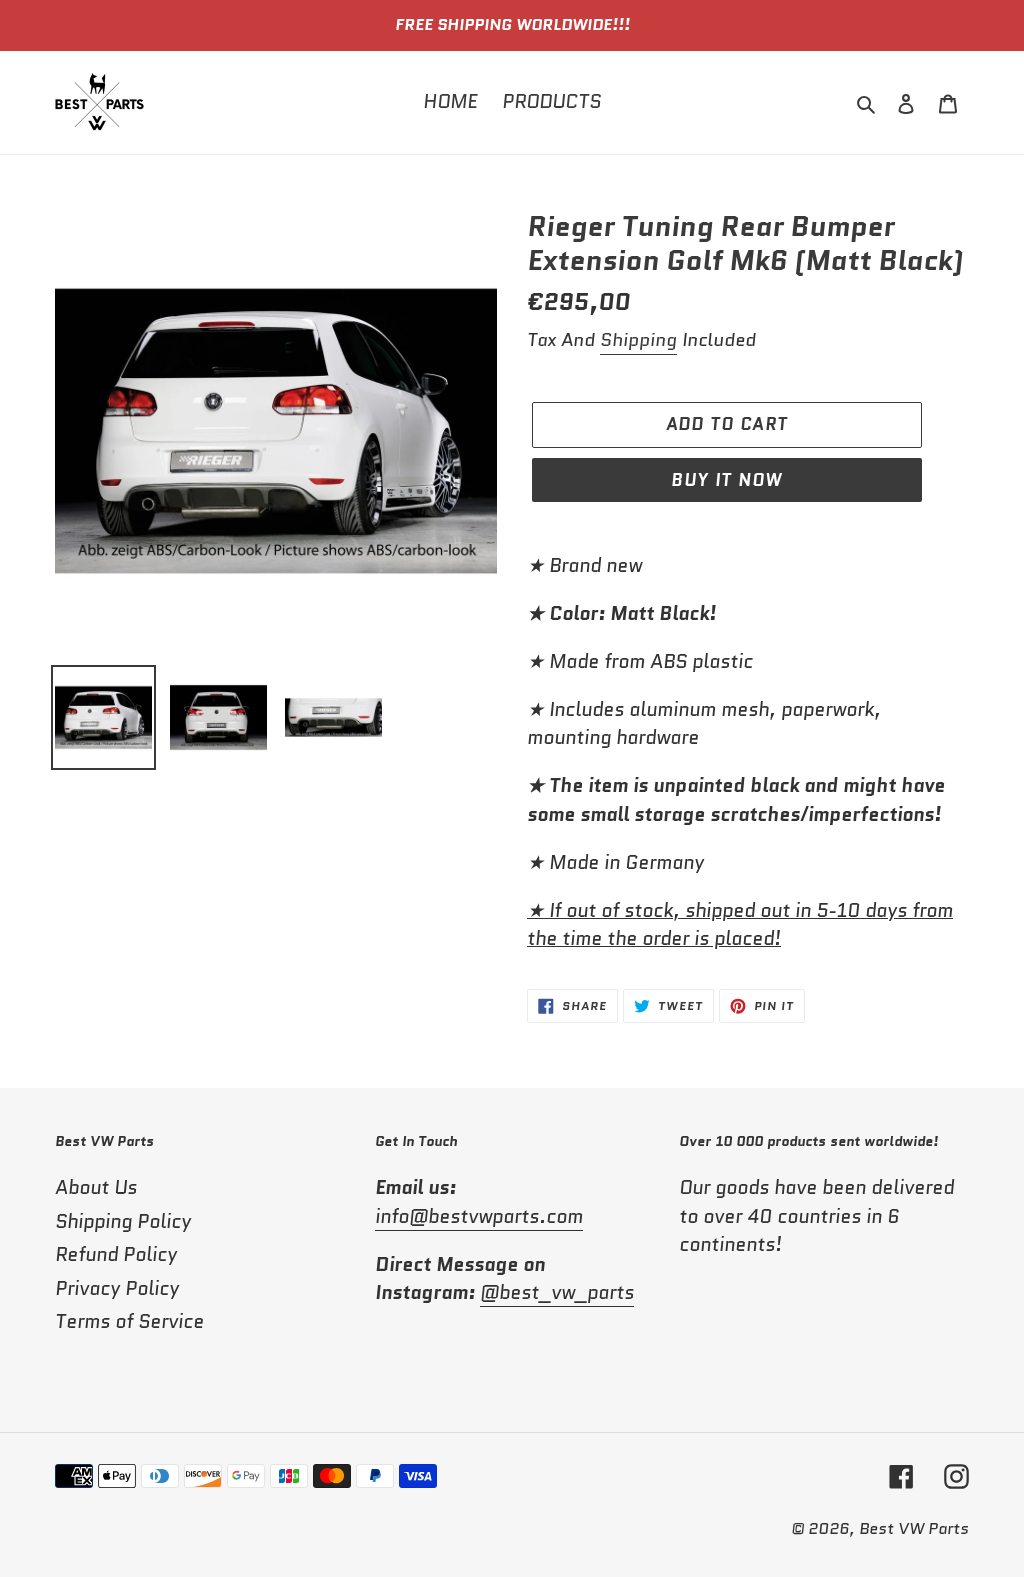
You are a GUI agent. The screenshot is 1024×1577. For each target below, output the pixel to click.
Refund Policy (116, 1254)
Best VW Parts (914, 1528)
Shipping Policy (123, 1221)
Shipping (638, 340)
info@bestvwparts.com (479, 1216)
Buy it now (727, 480)
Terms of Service (129, 1321)
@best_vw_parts (557, 1292)
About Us (96, 1187)
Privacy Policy (117, 1288)
